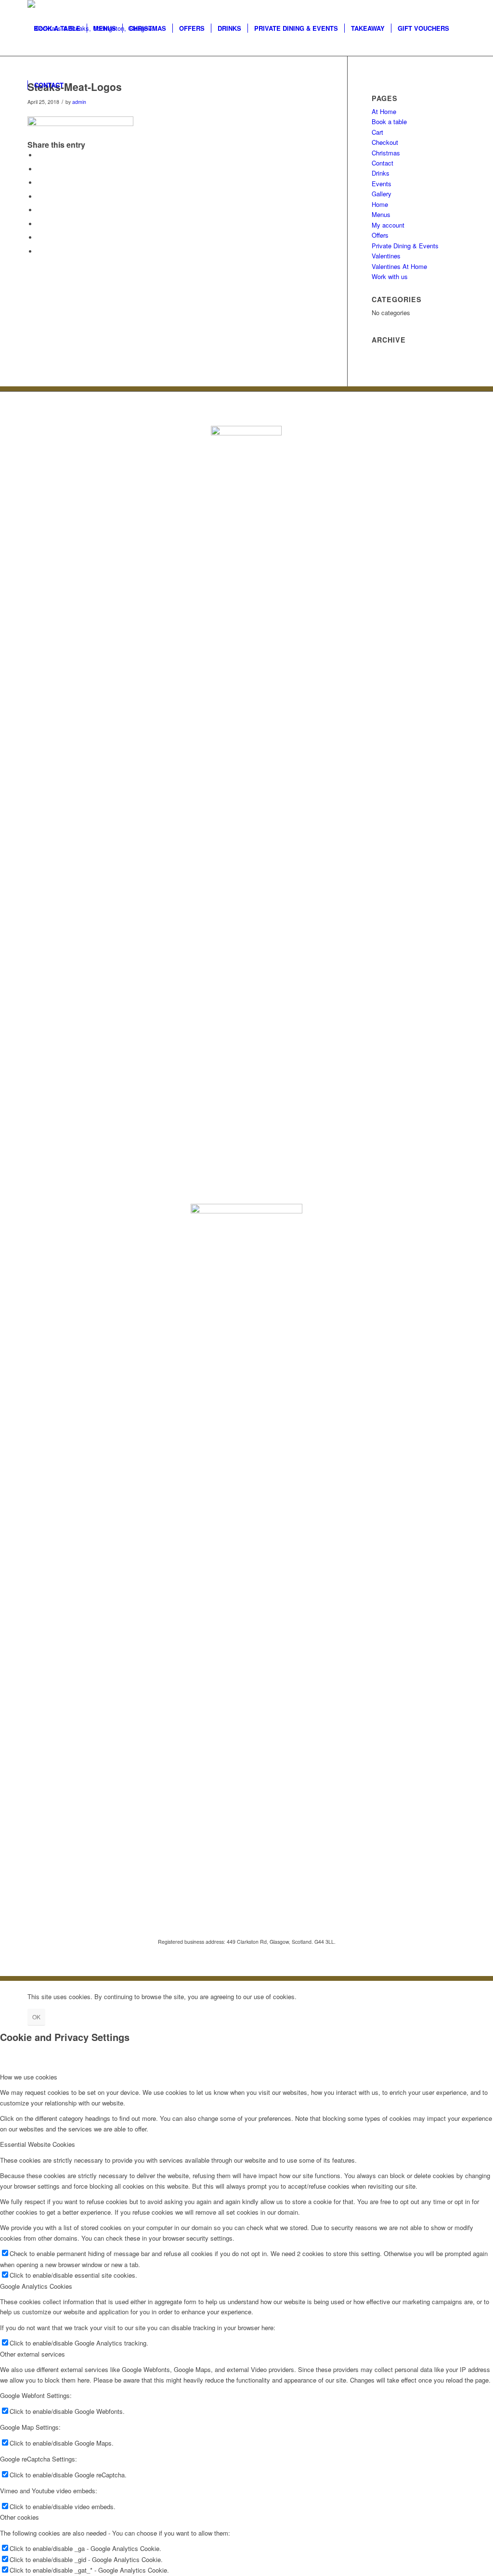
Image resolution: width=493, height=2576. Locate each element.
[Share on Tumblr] (39, 210)
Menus (381, 214)
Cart (377, 132)
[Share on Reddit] (39, 237)
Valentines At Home (399, 266)
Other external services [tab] (32, 2354)
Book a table (389, 121)
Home (380, 204)
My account (388, 225)
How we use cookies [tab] (29, 2077)
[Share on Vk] (39, 224)
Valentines (386, 256)
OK (36, 2017)
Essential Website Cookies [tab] (38, 2144)
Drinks (381, 173)
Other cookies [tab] (19, 2517)
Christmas (386, 153)
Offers (380, 235)
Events (382, 184)
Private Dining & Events (405, 246)
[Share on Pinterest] (39, 183)
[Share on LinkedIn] (39, 197)
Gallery (382, 194)
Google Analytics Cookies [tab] (36, 2286)
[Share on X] (39, 169)
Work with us (390, 276)
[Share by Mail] (39, 251)
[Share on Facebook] (39, 155)
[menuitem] (57, 28)
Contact (383, 163)
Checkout (385, 142)
